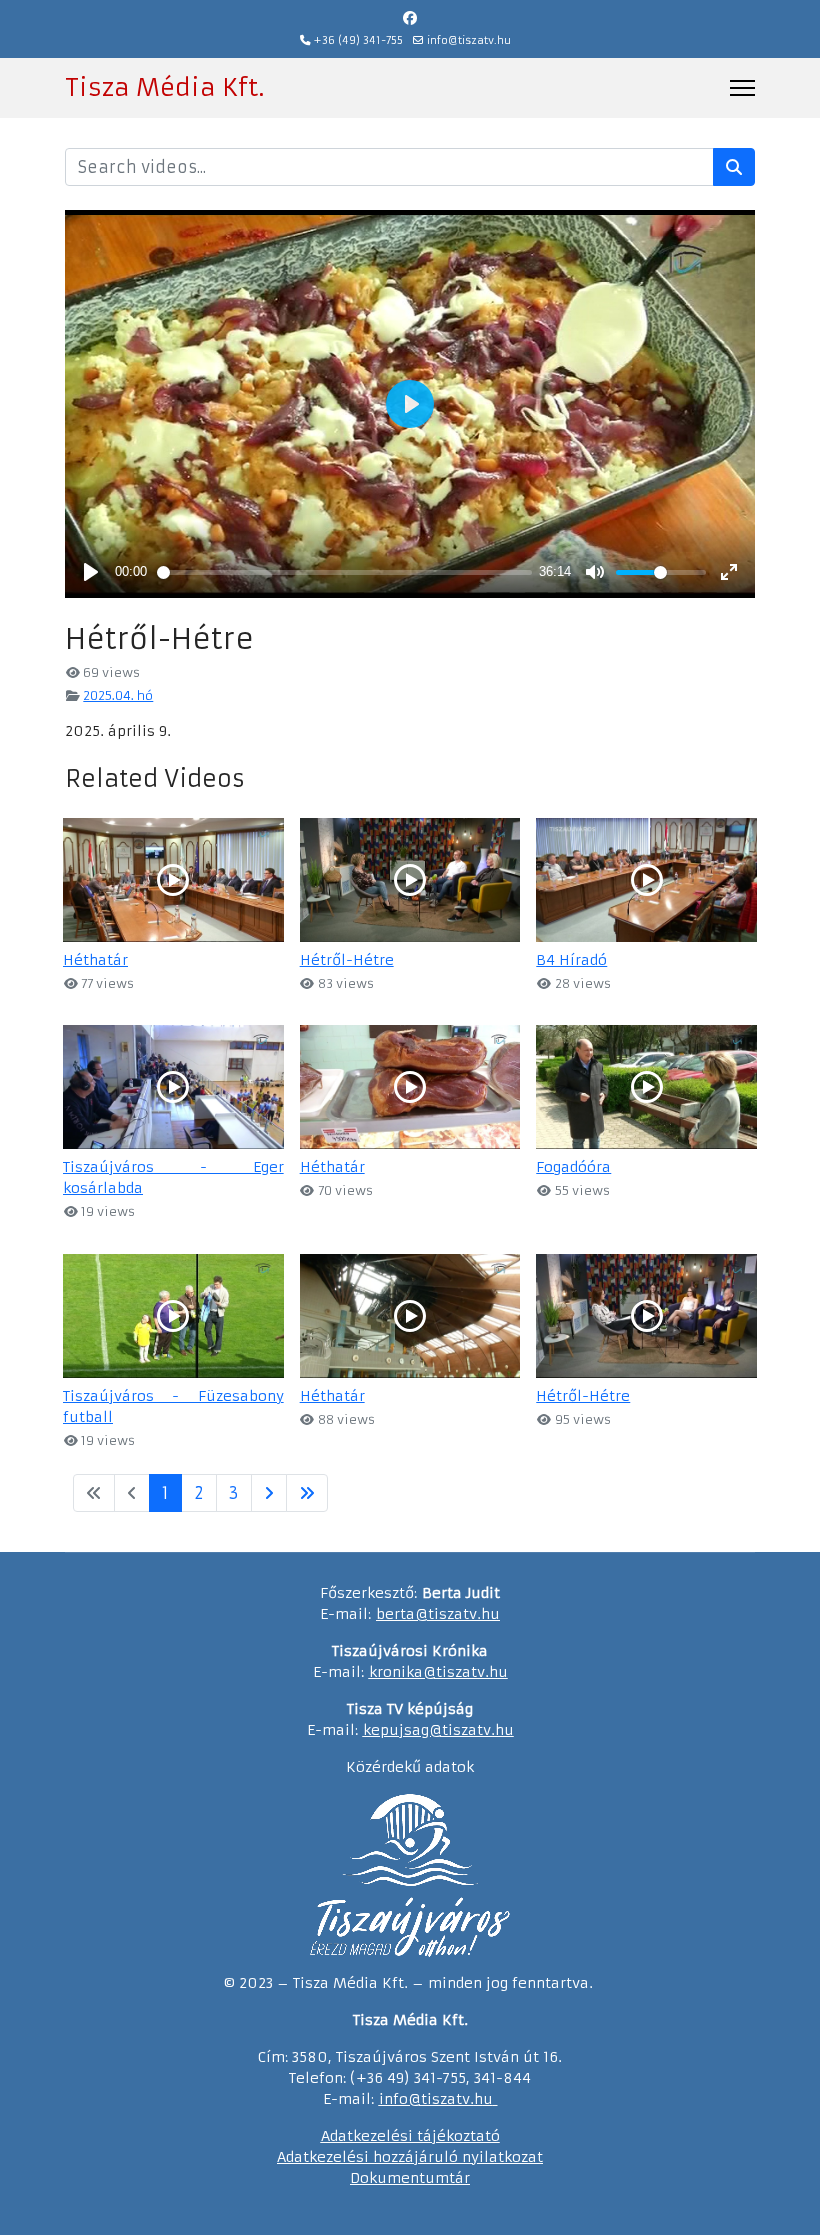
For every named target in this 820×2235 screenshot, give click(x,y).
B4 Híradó (571, 960)
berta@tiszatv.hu (438, 1614)
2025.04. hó (118, 695)
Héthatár (95, 960)
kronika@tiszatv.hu (438, 1672)
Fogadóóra (573, 1167)
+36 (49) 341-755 (358, 40)
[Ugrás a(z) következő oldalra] (269, 1493)
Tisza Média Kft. (164, 88)
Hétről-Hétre (347, 960)
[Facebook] (410, 18)
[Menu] (742, 88)
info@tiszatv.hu (469, 40)
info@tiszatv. (426, 2099)
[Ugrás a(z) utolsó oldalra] (307, 1493)
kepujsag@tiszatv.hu (438, 1730)
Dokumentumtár (410, 2178)
